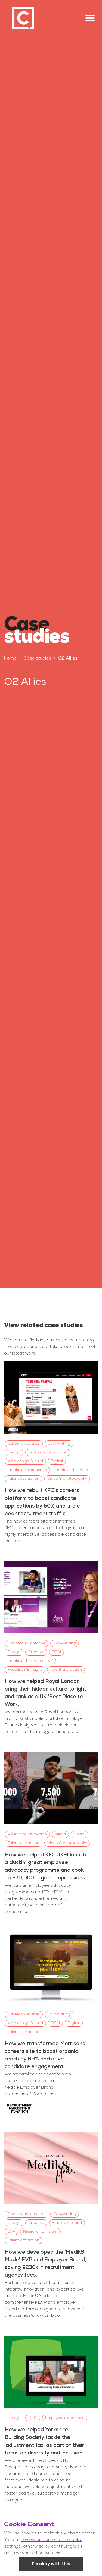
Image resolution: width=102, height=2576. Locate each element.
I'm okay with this (51, 2564)
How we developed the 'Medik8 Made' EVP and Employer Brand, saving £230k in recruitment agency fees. (45, 2263)
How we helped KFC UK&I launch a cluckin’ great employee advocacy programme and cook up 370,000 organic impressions (45, 1866)
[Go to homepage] (23, 18)
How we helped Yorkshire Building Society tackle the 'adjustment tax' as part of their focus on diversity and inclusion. (44, 2441)
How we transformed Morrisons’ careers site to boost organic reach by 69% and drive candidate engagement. (46, 2055)
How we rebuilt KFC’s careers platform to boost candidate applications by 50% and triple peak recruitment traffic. (42, 1502)
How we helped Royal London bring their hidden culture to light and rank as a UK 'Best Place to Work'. (45, 1693)
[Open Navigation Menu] (90, 18)
